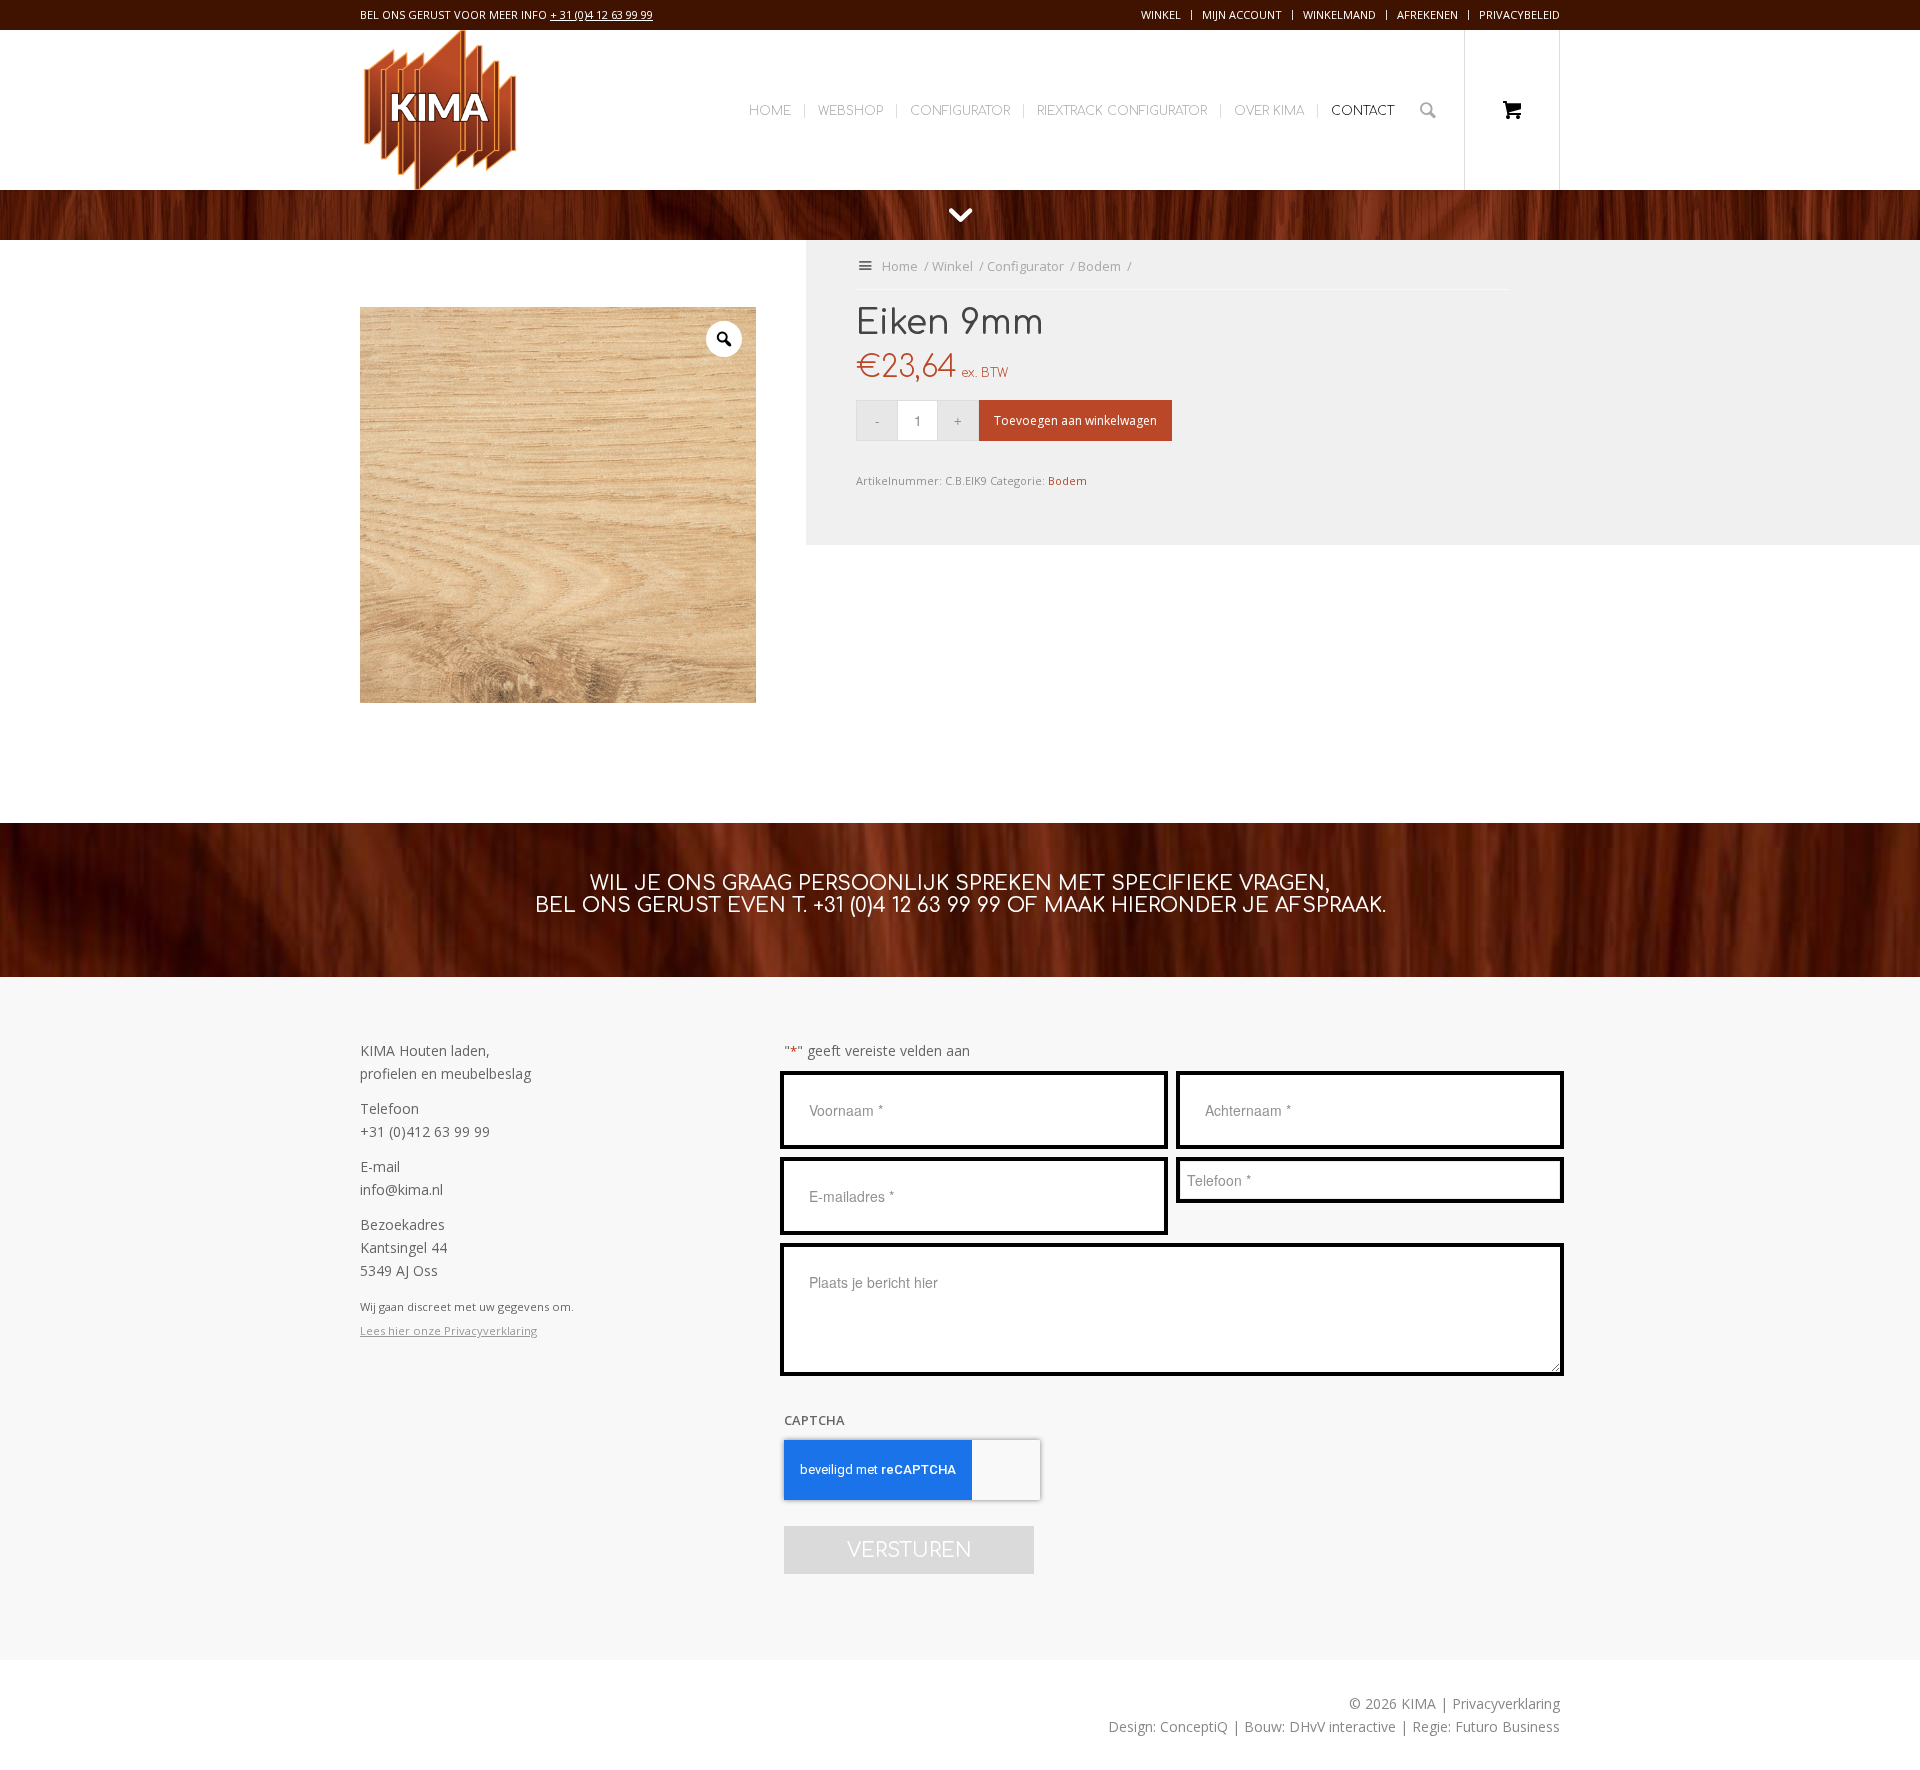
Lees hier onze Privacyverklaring (448, 1330)
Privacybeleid (1519, 14)
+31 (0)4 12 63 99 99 (907, 905)
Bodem (1067, 480)
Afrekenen (1427, 14)
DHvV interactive (1342, 1726)
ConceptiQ (1194, 1726)
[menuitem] (1161, 15)
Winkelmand (1339, 14)
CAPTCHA (814, 1420)
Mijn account (1242, 14)
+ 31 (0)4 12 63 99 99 (601, 14)
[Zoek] (1428, 110)
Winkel (1161, 14)
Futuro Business (1507, 1726)
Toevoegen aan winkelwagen (1075, 420)
